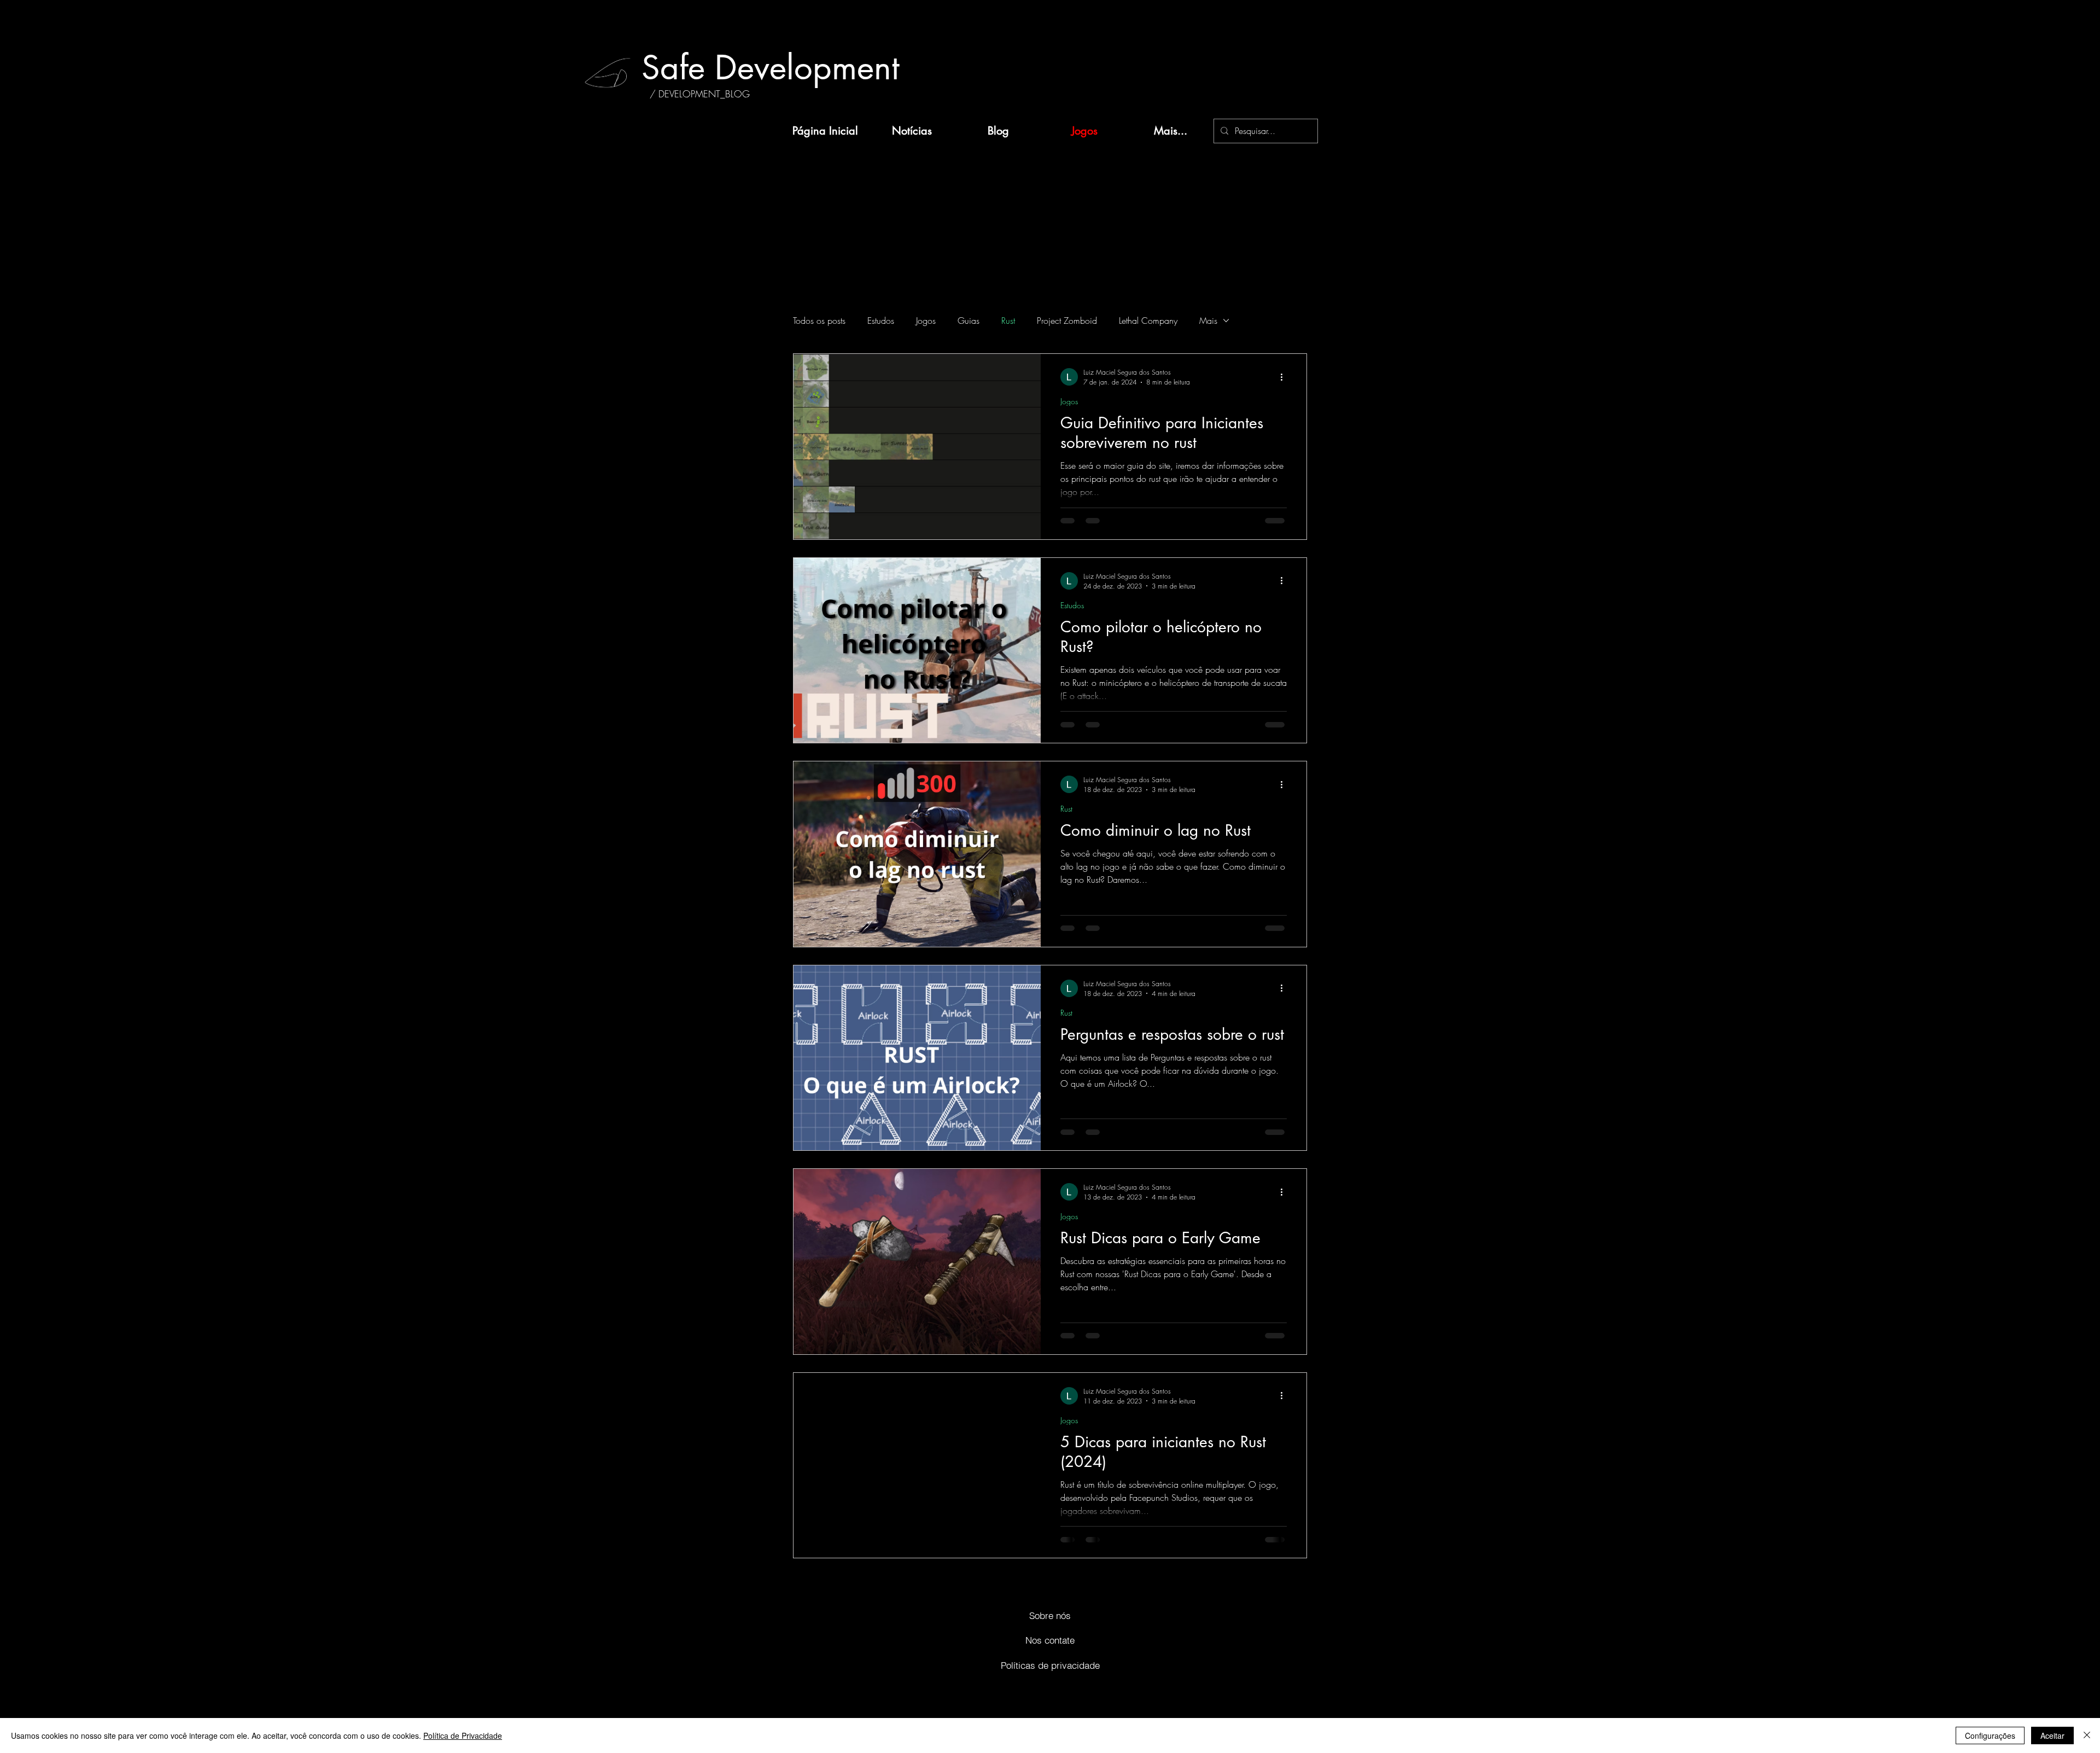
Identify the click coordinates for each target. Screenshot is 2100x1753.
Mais (1208, 321)
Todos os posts (819, 321)
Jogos (926, 321)
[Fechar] (2087, 1735)
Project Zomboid (1067, 321)
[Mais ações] (1285, 377)
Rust (1008, 321)
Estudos (881, 321)
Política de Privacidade (463, 1735)
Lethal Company (1148, 321)
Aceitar (2052, 1735)
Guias (969, 321)
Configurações (1990, 1735)
